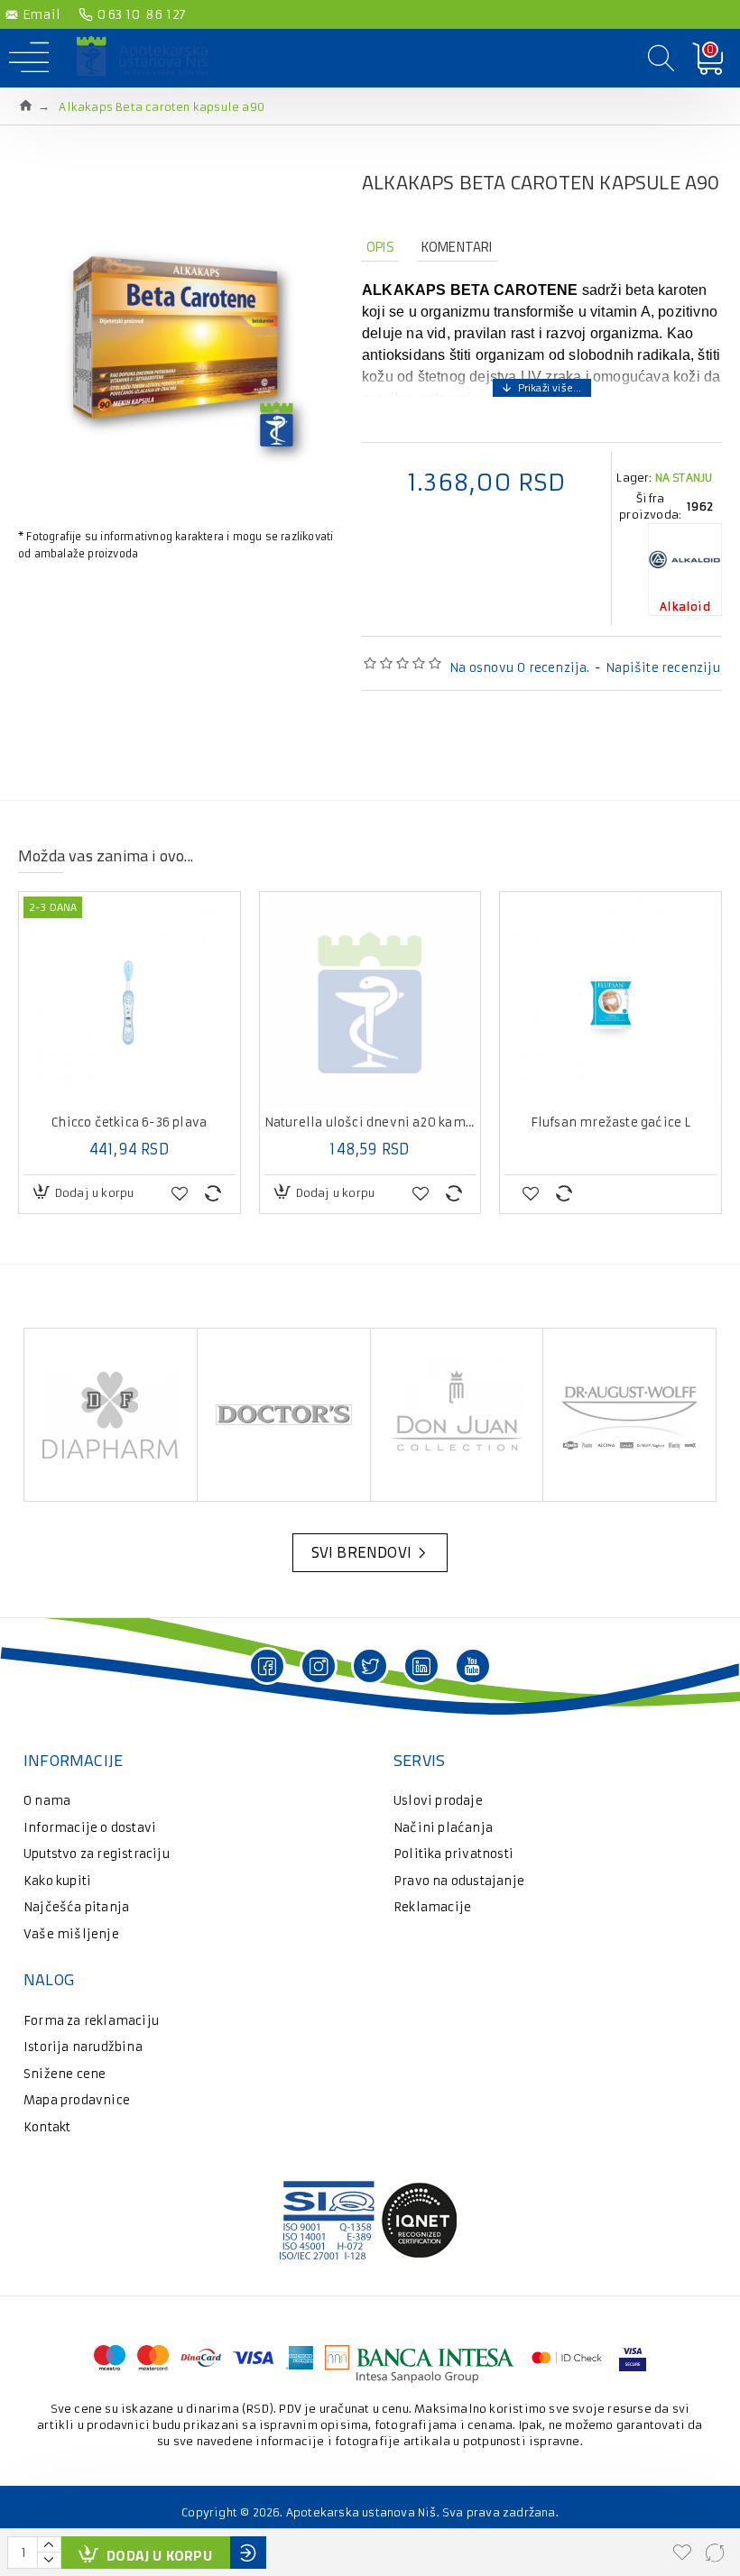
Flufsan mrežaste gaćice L (611, 1123)
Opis (380, 247)
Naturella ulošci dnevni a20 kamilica (370, 1123)
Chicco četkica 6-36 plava (129, 1123)
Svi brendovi (361, 1552)
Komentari (457, 247)
